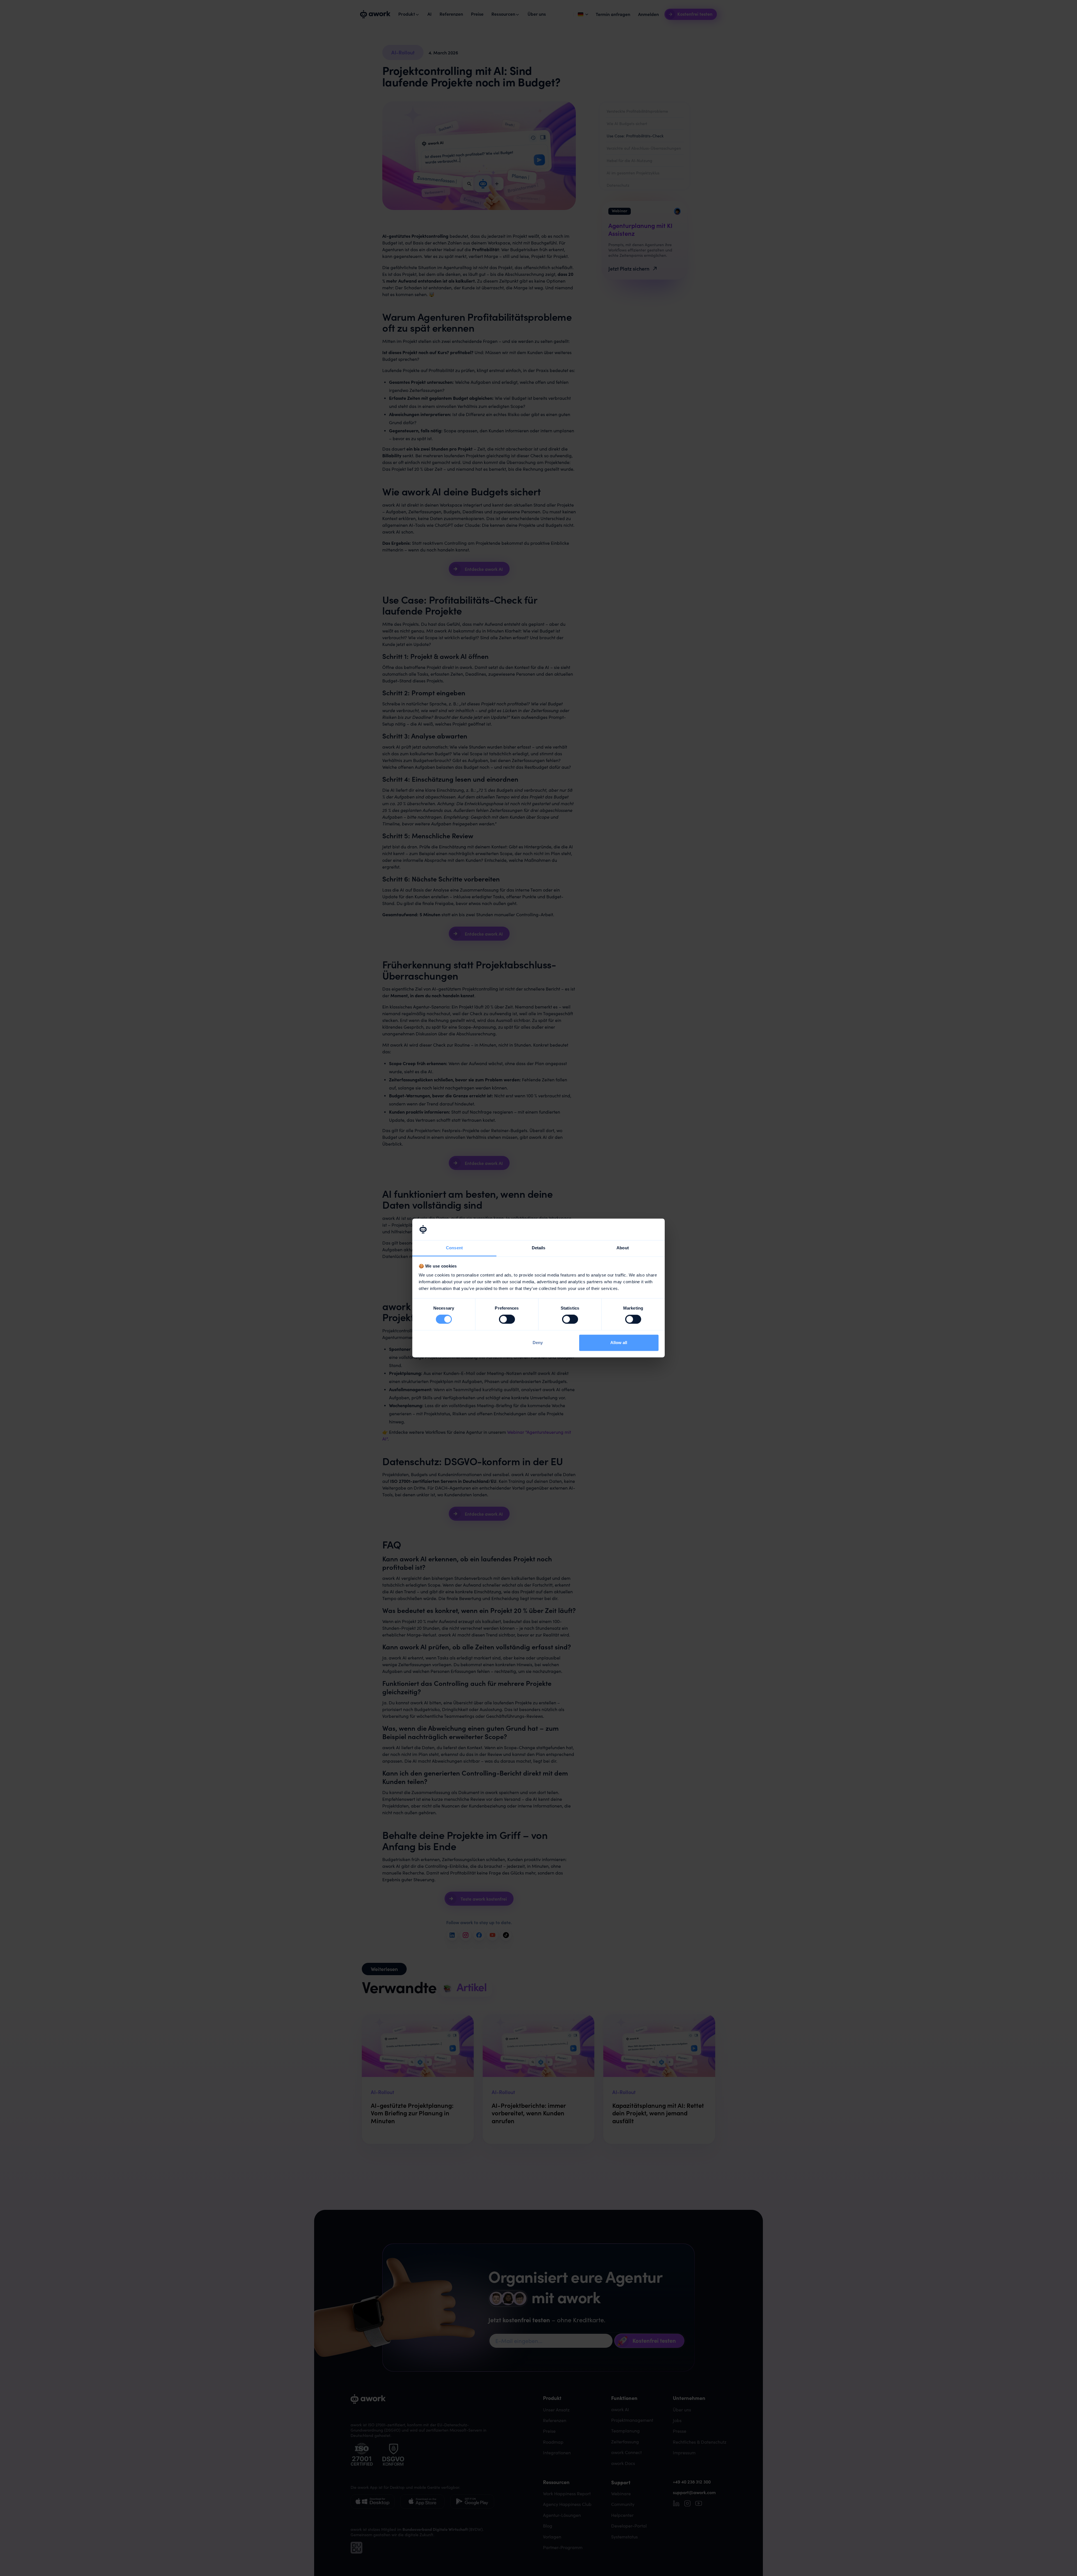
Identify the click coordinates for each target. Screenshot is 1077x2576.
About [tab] (623, 1248)
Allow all (619, 1343)
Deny (538, 1343)
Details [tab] (539, 1248)
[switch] (507, 1319)
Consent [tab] (454, 1248)
